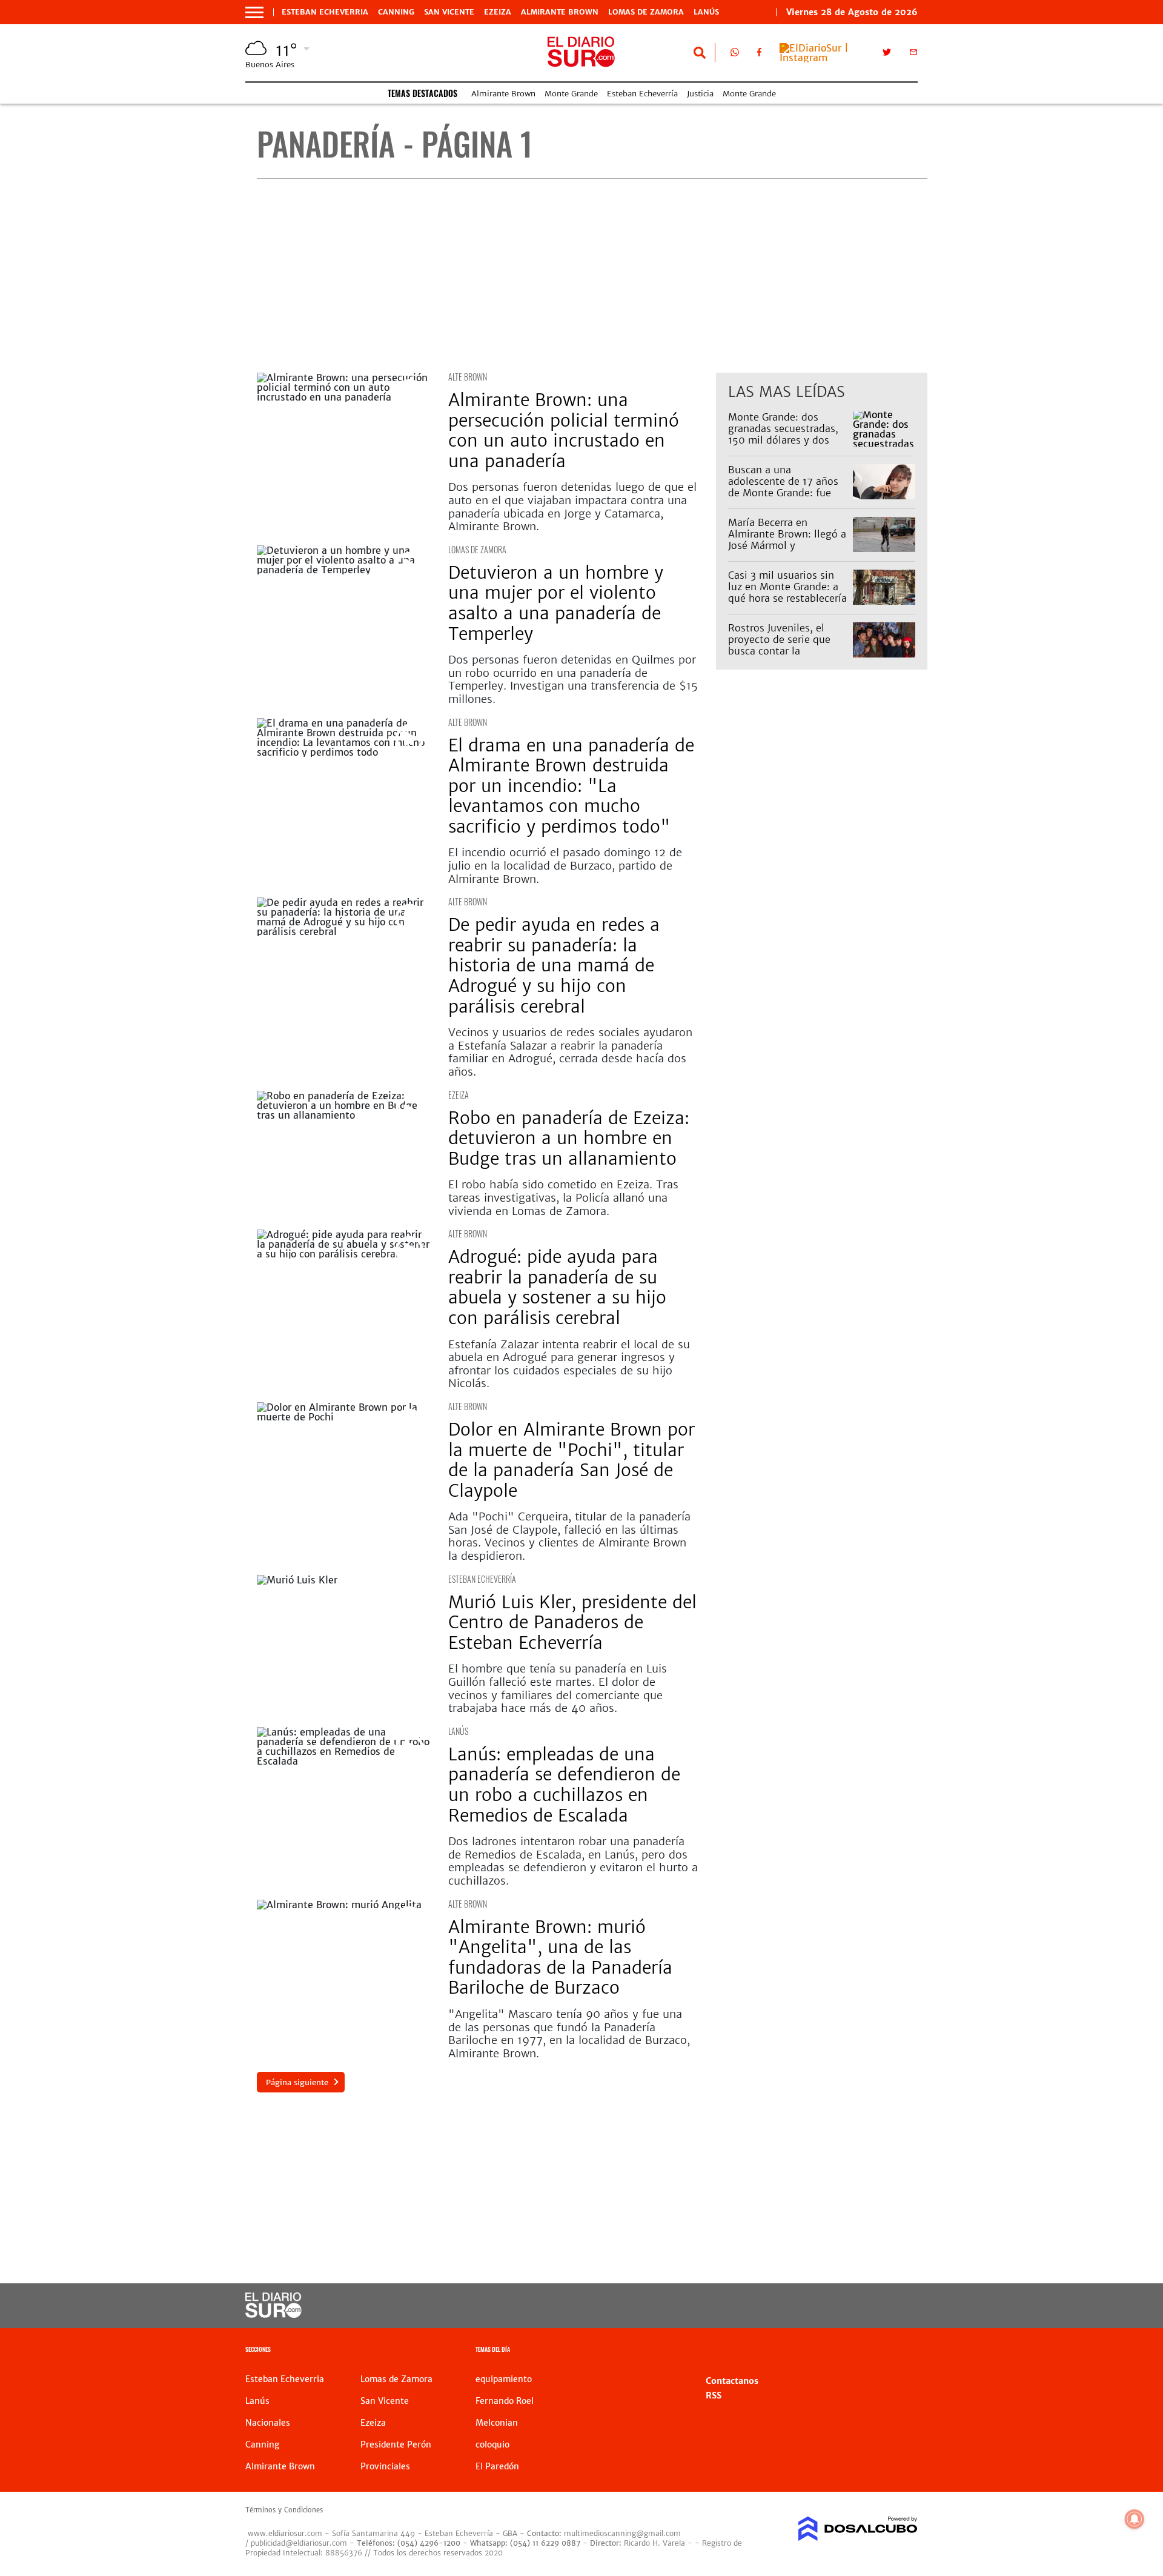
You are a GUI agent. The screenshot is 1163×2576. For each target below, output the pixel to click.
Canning (396, 12)
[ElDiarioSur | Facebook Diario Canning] (759, 55)
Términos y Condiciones (284, 2510)
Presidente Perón (396, 2445)
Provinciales (385, 2466)
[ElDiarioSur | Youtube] (834, 2306)
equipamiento (504, 2379)
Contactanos (732, 2381)
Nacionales (268, 2423)
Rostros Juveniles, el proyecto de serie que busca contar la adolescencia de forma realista (781, 651)
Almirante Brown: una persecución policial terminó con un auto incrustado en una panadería (564, 431)
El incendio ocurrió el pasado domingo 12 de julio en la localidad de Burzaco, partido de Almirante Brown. (565, 865)
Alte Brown (468, 377)
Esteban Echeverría (642, 94)
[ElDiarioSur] (273, 2314)
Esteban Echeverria (325, 12)
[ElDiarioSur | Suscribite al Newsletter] (913, 55)
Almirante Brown (560, 12)
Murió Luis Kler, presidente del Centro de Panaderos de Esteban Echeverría (572, 1622)
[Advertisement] (592, 276)
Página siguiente (297, 2082)
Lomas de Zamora (646, 12)
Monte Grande (571, 94)
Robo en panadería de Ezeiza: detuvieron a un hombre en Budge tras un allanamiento (569, 1138)
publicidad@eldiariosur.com (299, 2543)
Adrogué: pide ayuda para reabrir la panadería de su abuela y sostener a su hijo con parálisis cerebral (557, 1287)
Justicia (700, 94)
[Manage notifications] (1135, 2519)
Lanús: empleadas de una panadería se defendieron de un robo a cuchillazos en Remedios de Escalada (564, 1785)
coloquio (492, 2445)
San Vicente (449, 12)
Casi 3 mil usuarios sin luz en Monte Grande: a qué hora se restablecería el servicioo (787, 593)
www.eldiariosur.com (285, 2533)
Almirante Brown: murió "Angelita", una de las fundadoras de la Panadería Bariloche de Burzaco (560, 1958)
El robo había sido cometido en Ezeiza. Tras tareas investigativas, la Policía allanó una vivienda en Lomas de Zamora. (563, 1197)
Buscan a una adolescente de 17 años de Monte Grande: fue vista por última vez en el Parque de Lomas (788, 493)
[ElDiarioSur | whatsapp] (735, 55)
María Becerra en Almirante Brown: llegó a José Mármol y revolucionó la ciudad (787, 540)
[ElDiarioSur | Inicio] (904, 2351)
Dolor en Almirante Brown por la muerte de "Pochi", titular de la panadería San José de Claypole (572, 1460)
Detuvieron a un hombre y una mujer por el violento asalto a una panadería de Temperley (556, 603)
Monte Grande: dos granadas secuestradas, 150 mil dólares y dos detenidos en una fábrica (787, 434)
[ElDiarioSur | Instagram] (822, 58)
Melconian (497, 2423)
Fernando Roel (505, 2401)
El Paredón (497, 2466)
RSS (714, 2395)
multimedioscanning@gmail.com (622, 2533)
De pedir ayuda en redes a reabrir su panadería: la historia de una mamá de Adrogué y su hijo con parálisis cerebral (554, 965)
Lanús (706, 12)
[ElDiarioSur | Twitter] (887, 55)
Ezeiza (498, 12)
